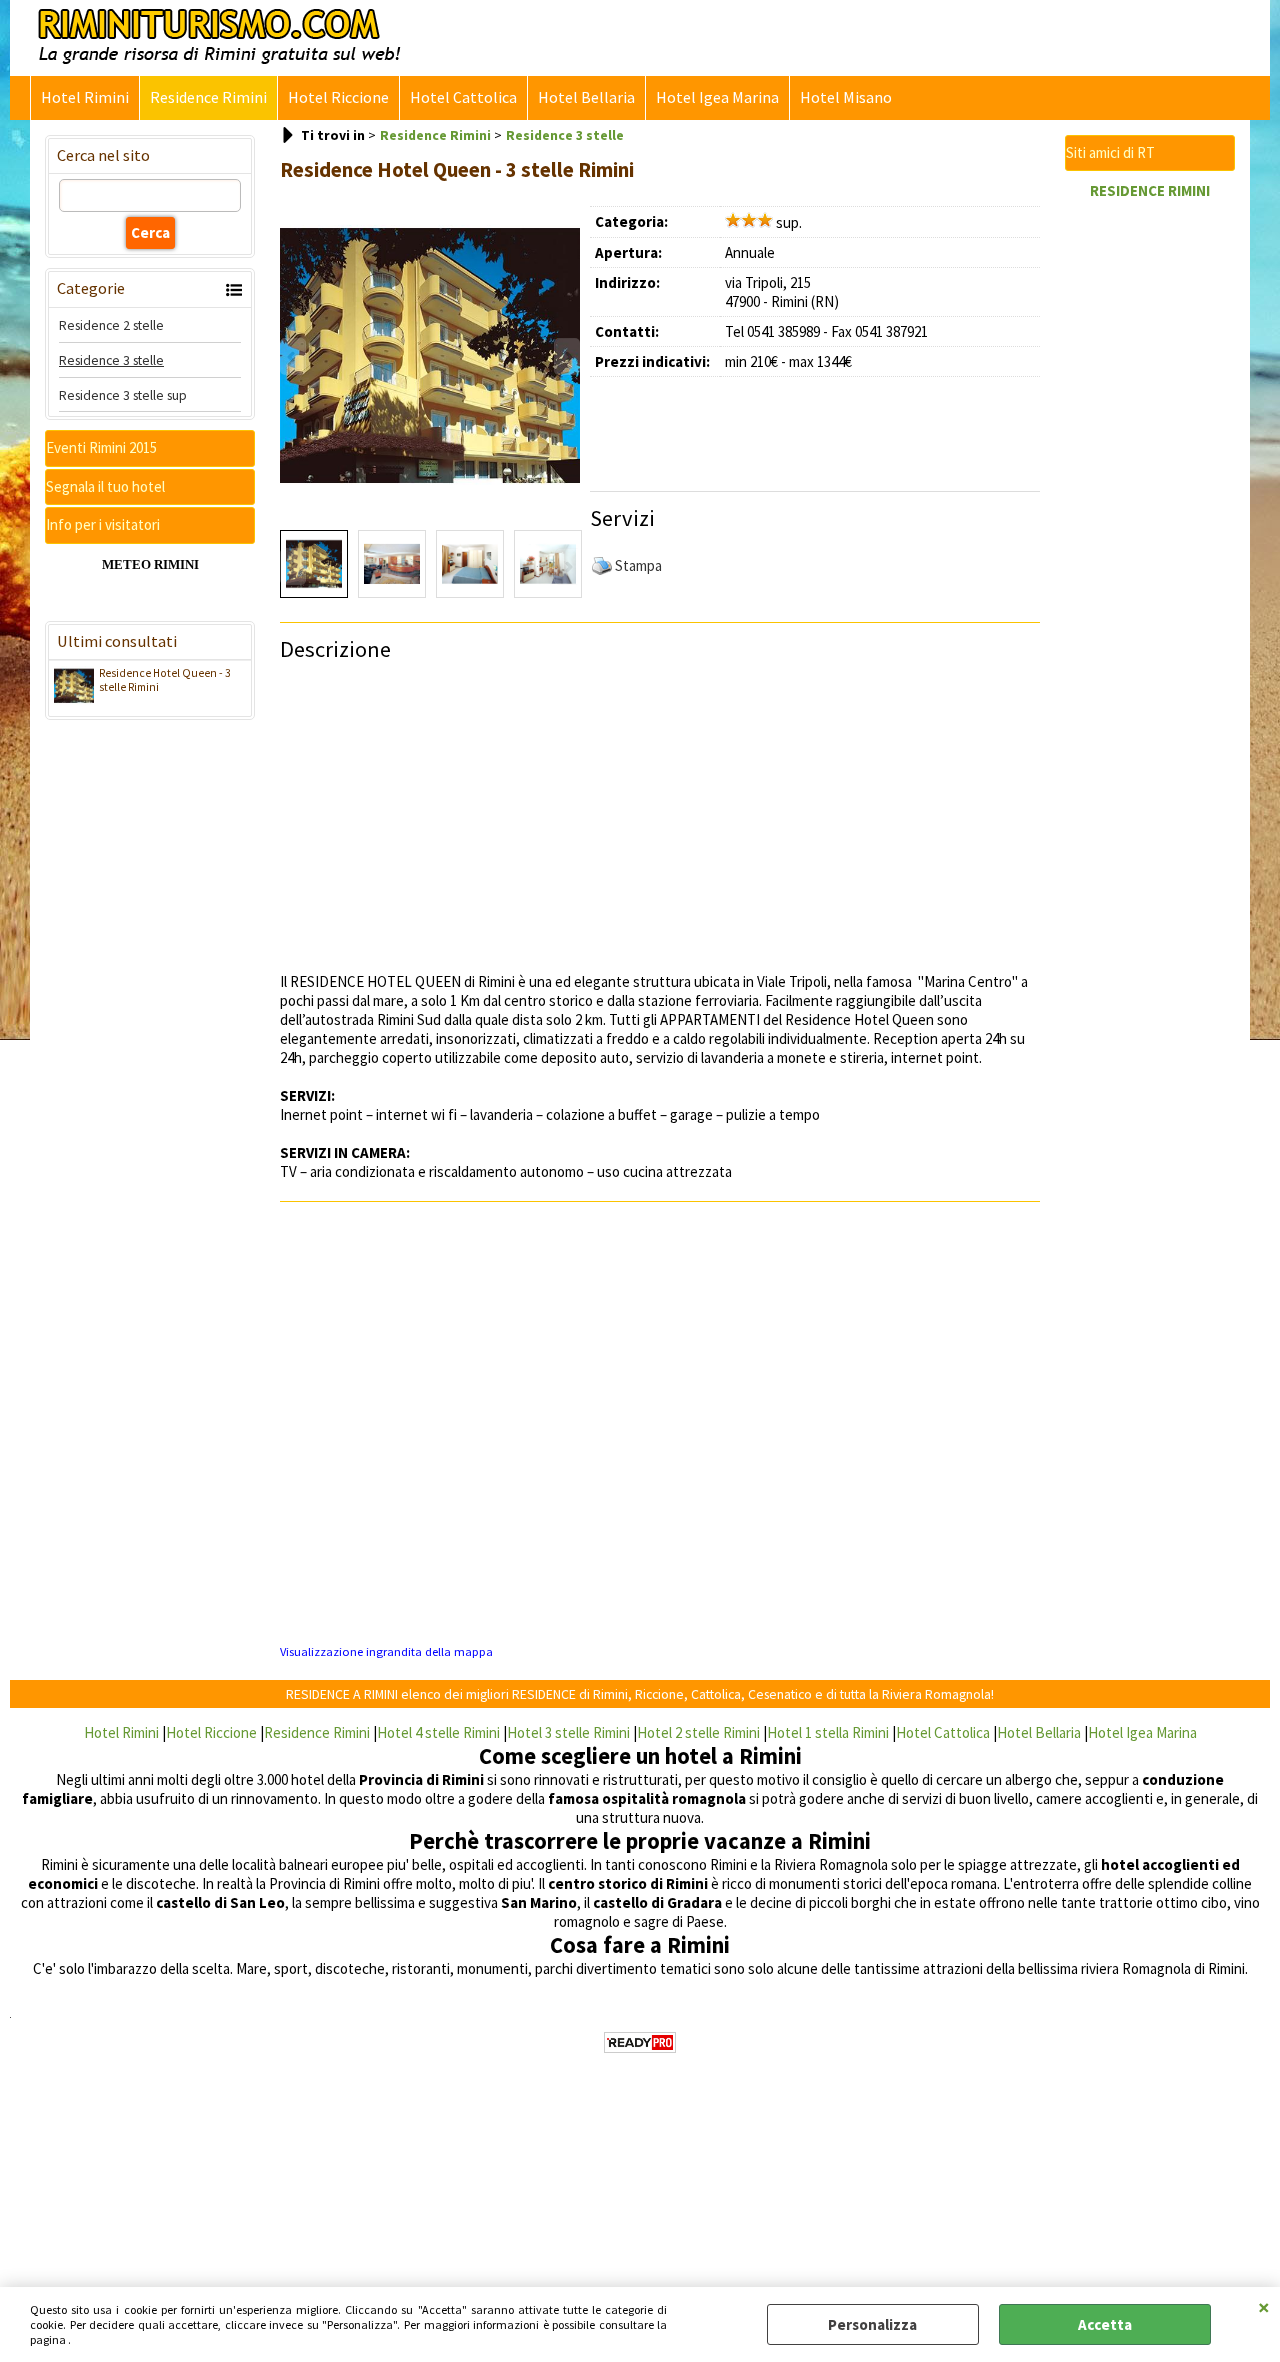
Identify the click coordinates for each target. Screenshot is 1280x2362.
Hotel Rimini (85, 97)
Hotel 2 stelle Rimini (698, 1732)
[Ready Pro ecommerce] (640, 2042)
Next (567, 566)
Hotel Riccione (338, 97)
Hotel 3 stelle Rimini (568, 1732)
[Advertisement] (825, 427)
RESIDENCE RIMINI (1150, 190)
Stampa (638, 565)
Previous (293, 566)
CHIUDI (1264, 2307)
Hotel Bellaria (586, 97)
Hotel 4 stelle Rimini (438, 1732)
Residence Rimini (208, 97)
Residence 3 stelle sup (123, 395)
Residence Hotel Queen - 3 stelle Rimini (165, 680)
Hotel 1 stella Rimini (828, 1732)
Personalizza (872, 2324)
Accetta (1105, 2324)
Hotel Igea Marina (717, 97)
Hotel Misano (846, 97)
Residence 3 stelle (111, 360)
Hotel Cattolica (463, 97)
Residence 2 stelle (111, 325)
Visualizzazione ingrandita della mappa (386, 1651)
